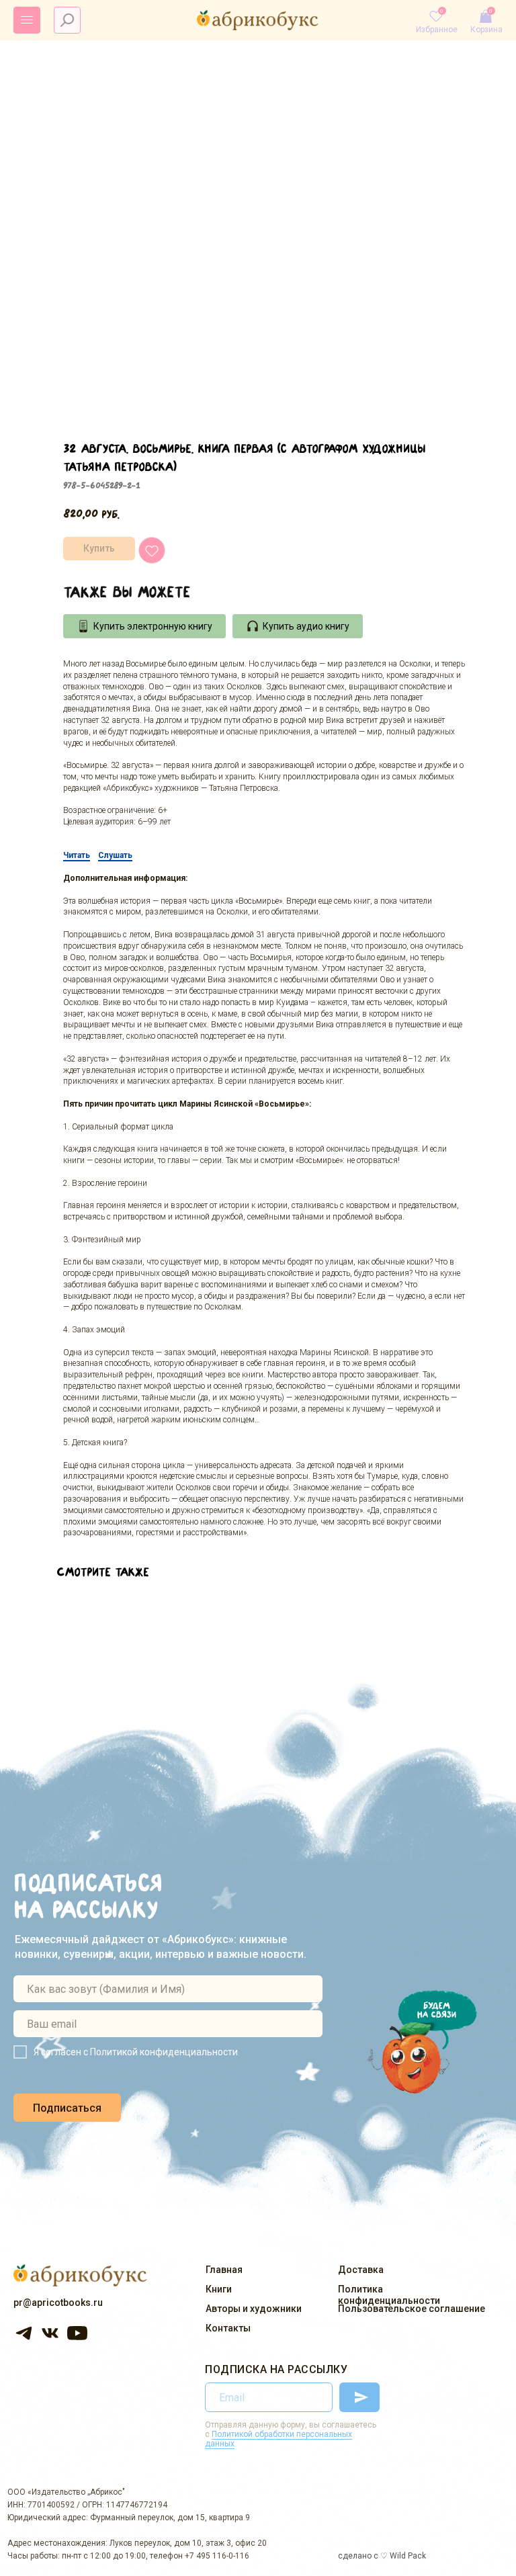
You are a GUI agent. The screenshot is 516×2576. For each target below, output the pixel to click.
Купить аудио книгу (306, 626)
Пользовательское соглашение (412, 2309)
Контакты (228, 2328)
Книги (219, 2289)
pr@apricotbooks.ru (58, 2303)
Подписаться (67, 2108)
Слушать (115, 855)
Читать (77, 855)
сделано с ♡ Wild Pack (382, 2556)
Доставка (361, 2270)
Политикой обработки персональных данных (278, 2439)
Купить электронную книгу (153, 626)
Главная (224, 2270)
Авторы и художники (254, 2309)
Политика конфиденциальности (389, 2295)
